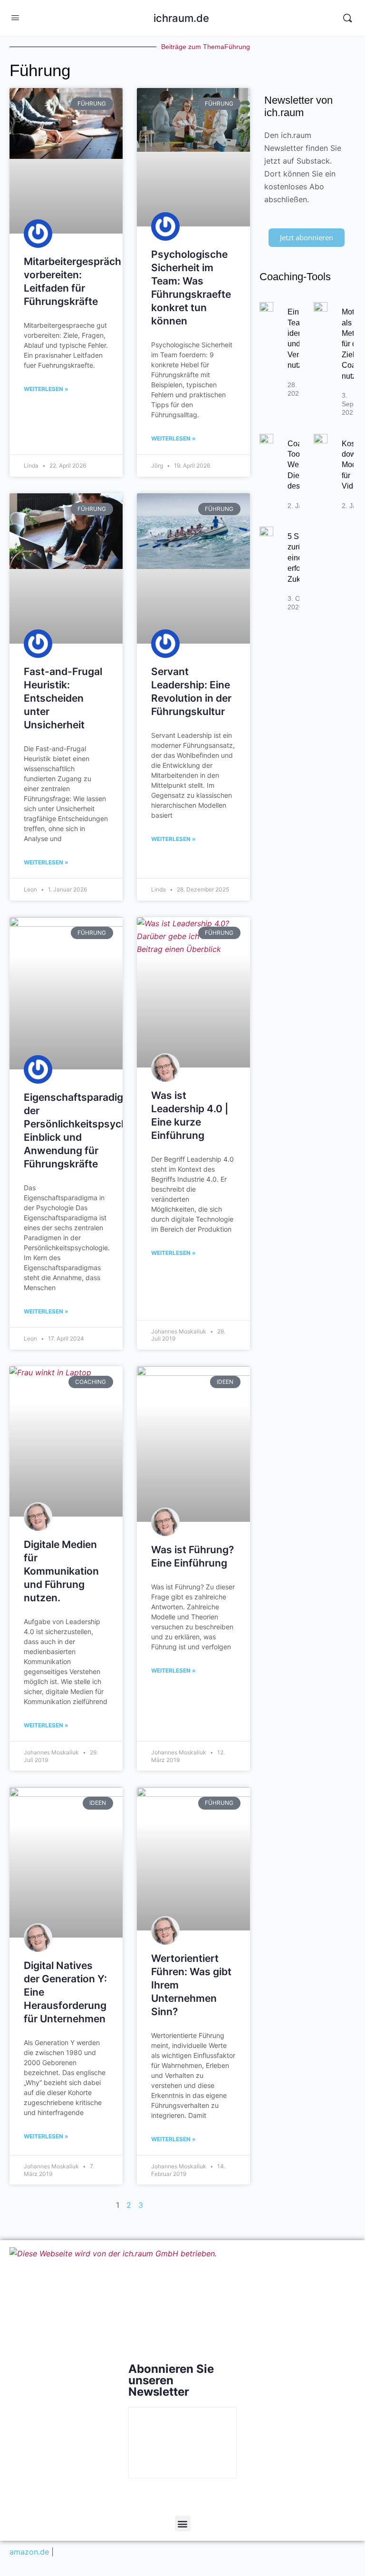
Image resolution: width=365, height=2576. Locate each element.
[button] (183, 2523)
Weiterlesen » (46, 389)
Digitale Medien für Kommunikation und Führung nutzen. (61, 1571)
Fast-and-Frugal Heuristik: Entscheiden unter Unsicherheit (63, 698)
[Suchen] (347, 18)
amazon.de (29, 2552)
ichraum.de (181, 18)
